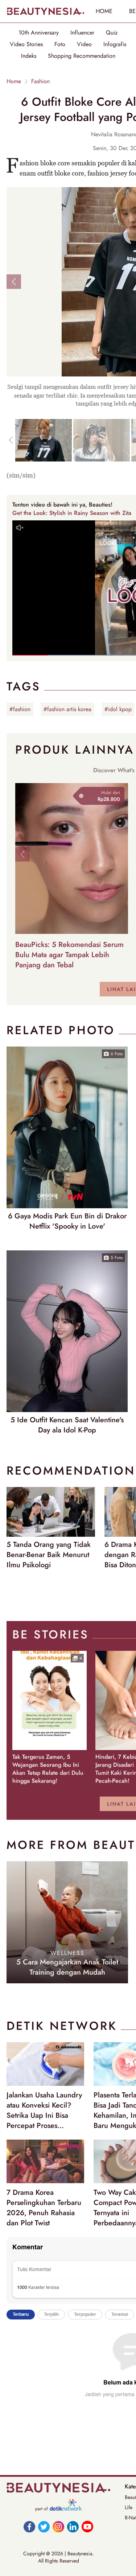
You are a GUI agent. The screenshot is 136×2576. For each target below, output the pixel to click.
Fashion (40, 81)
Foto (60, 44)
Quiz (112, 33)
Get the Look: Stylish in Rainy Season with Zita (72, 513)
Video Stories (26, 44)
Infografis (115, 44)
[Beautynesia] (45, 11)
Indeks (29, 56)
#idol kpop (118, 709)
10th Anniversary (39, 33)
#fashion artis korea (67, 709)
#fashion (20, 709)
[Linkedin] (73, 2527)
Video (84, 44)
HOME (104, 11)
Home (14, 81)
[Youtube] (87, 2527)
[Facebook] (29, 2527)
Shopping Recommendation (82, 56)
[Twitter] (44, 2527)
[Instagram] (58, 2527)
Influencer (82, 33)
